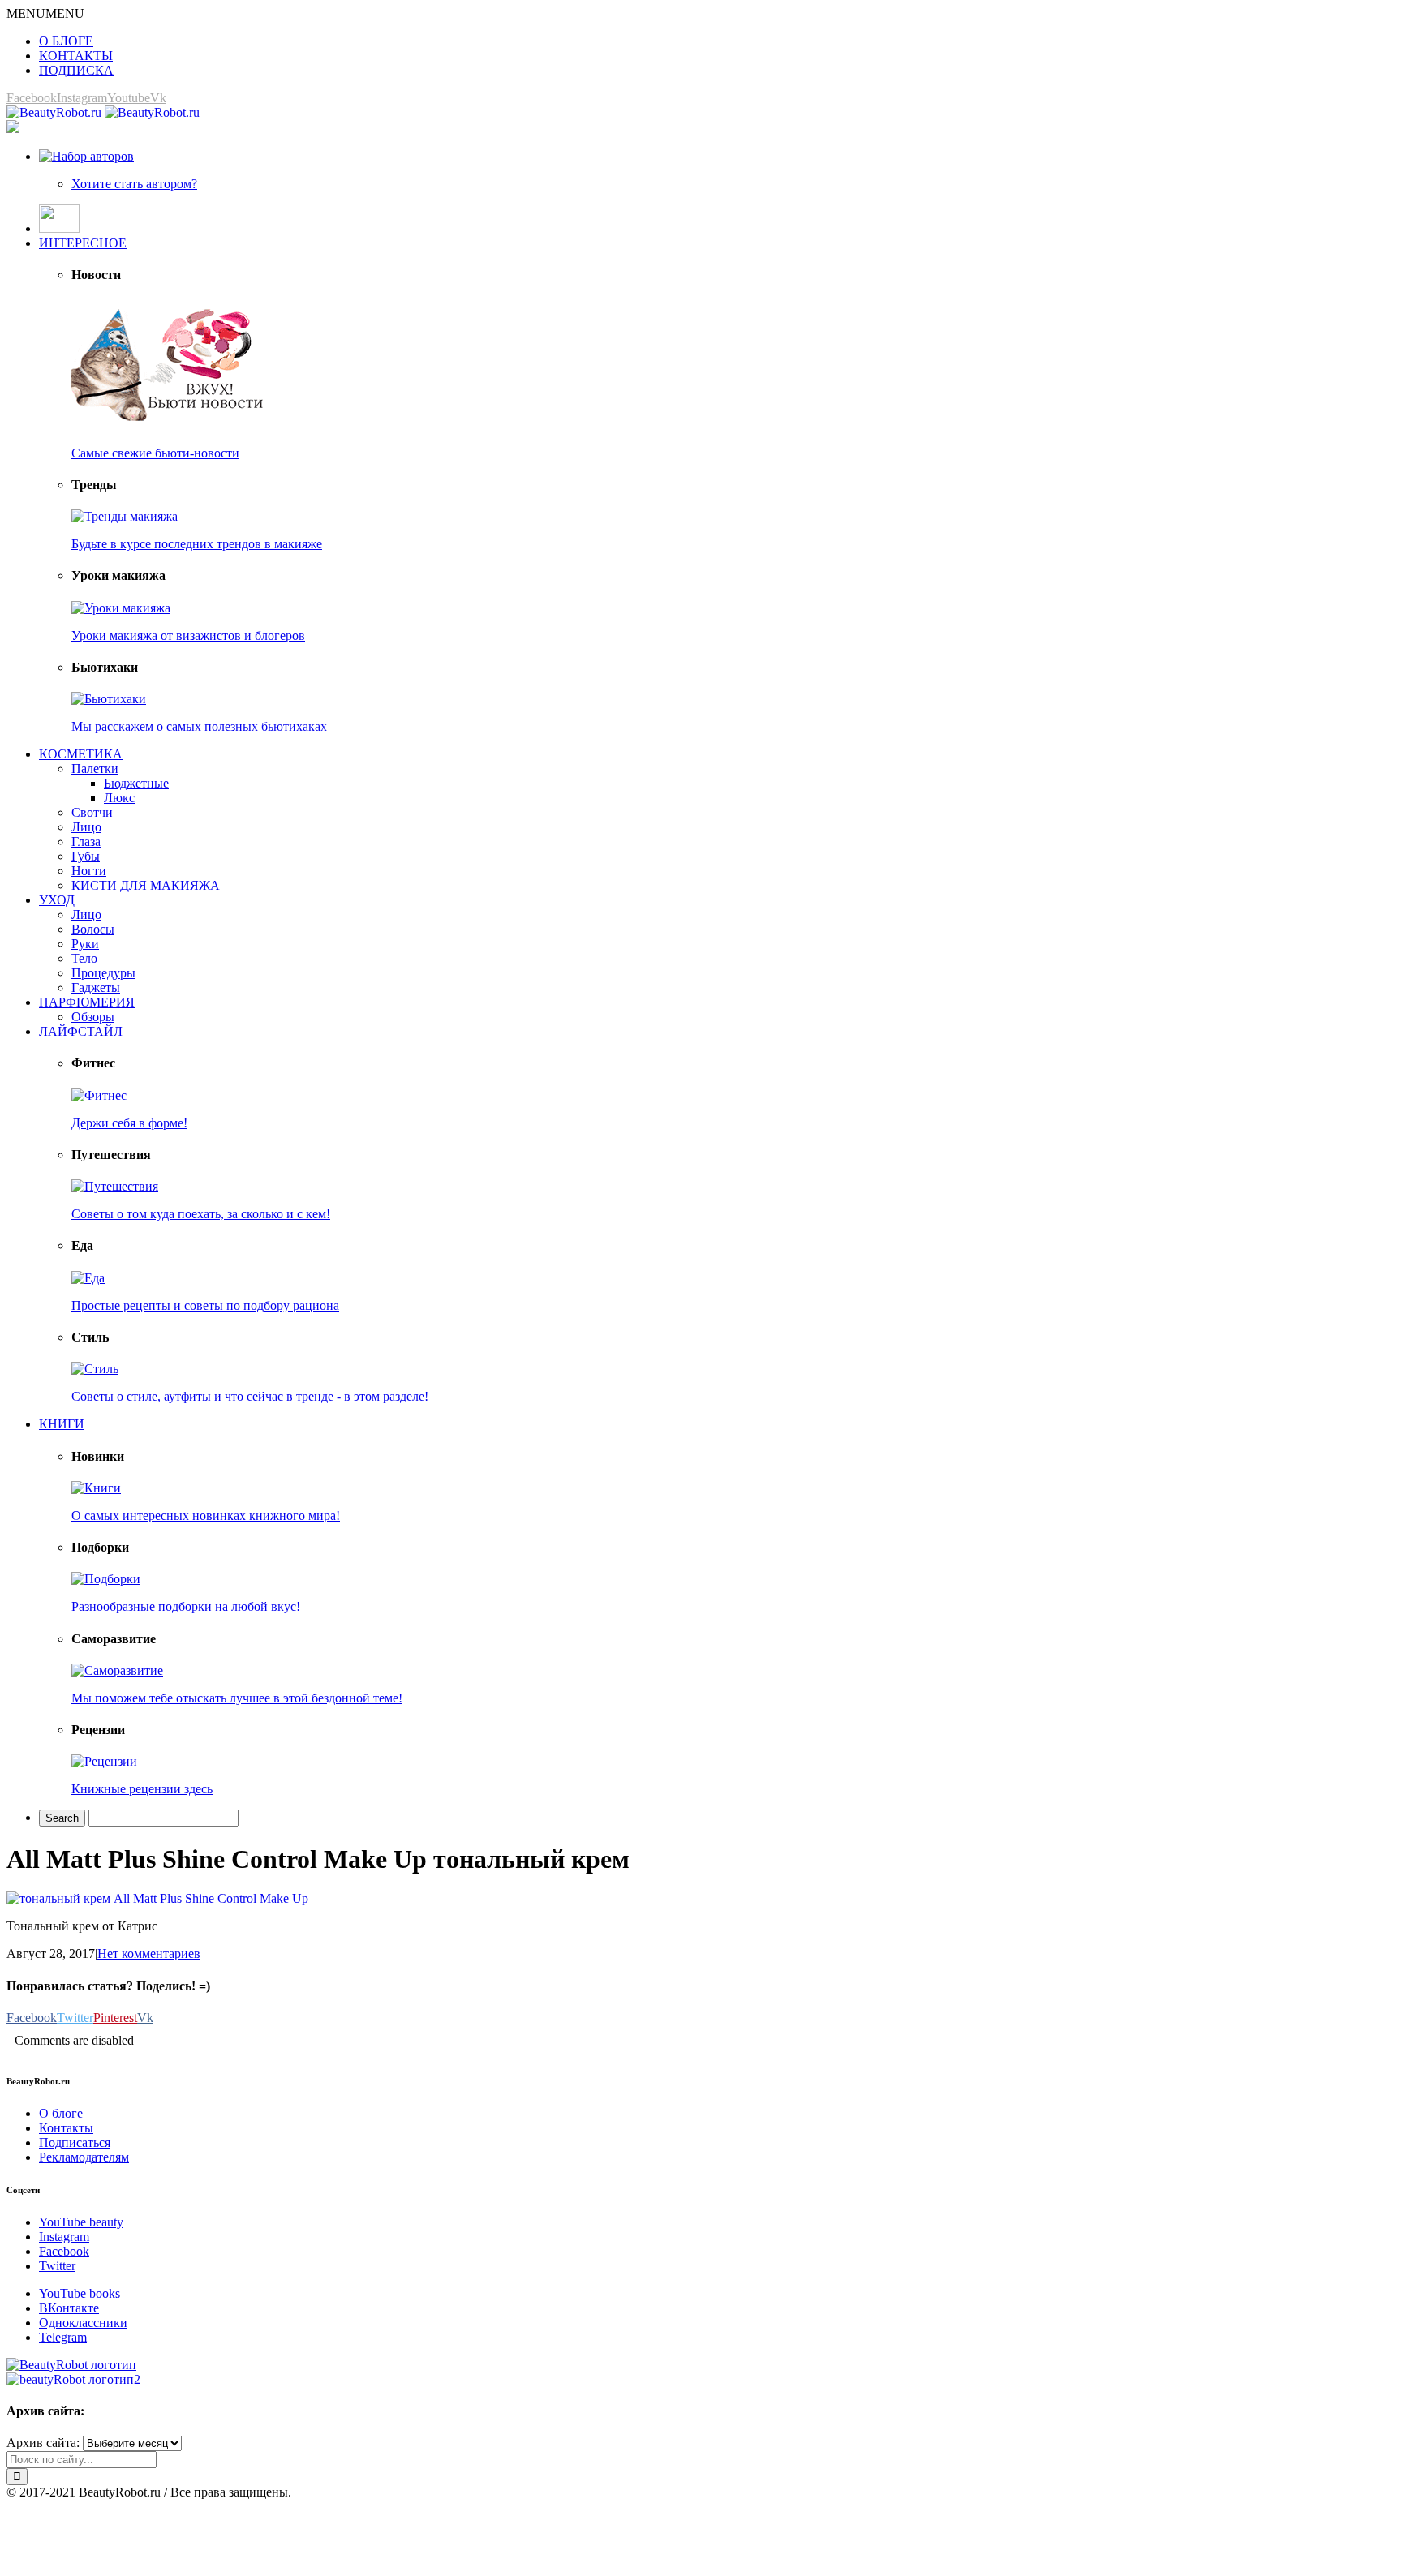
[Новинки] (96, 1488)
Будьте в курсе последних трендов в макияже (197, 544)
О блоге (61, 2113)
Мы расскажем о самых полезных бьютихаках (199, 726)
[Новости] (169, 425)
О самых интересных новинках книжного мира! (206, 1516)
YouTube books (80, 2293)
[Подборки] (106, 1579)
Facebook (64, 2251)
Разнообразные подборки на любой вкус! (186, 1606)
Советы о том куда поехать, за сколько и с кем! (201, 1214)
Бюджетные (136, 783)
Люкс (119, 798)
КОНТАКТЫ (76, 56)
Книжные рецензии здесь (142, 1789)
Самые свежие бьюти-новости (155, 453)
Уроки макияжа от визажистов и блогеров (188, 635)
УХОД (57, 900)
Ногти (89, 871)
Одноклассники (83, 2323)
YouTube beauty (81, 2222)
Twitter (57, 2266)
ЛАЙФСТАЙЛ (81, 1031)
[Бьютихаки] (109, 699)
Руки (85, 944)
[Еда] (88, 1278)
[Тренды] (125, 516)
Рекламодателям (84, 2157)
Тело (84, 958)
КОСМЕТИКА (81, 754)
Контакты (66, 2128)
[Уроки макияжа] (121, 608)
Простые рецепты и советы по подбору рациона (205, 1305)
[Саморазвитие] (117, 1670)
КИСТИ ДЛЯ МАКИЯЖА (146, 885)
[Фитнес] (99, 1095)
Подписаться (75, 2142)
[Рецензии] (104, 1761)
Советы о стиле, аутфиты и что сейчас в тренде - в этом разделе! (250, 1396)
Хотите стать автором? (134, 184)
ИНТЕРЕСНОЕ (83, 243)
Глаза (86, 841)
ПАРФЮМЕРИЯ (87, 1002)
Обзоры (93, 1017)
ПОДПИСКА (76, 70)
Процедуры (103, 973)
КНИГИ (62, 1424)
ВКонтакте (69, 2308)
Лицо (86, 827)
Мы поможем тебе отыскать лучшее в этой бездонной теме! (237, 1698)
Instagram (64, 2237)
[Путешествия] (115, 1186)
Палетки (95, 769)
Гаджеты (96, 987)
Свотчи (92, 812)
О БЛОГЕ (66, 41)
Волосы (93, 929)
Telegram (63, 2337)
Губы (86, 856)
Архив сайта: (43, 2443)
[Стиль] (95, 1369)
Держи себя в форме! (129, 1123)
